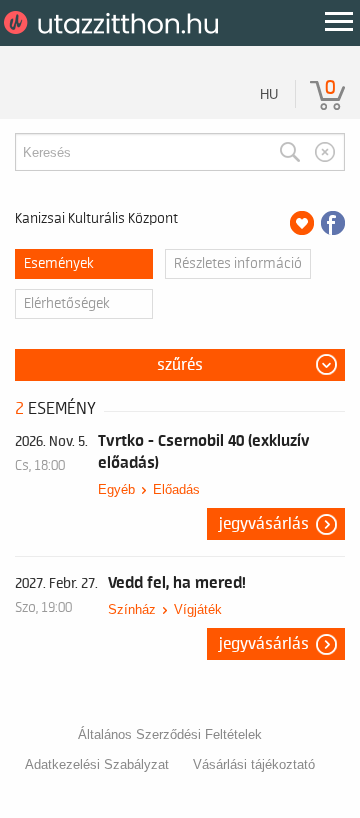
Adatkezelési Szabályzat (97, 764)
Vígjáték (198, 609)
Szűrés (180, 365)
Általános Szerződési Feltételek (170, 734)
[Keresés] (290, 152)
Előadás (176, 489)
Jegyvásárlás (264, 524)
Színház (132, 609)
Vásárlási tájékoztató (254, 764)
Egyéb (116, 489)
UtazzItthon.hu (114, 23)
